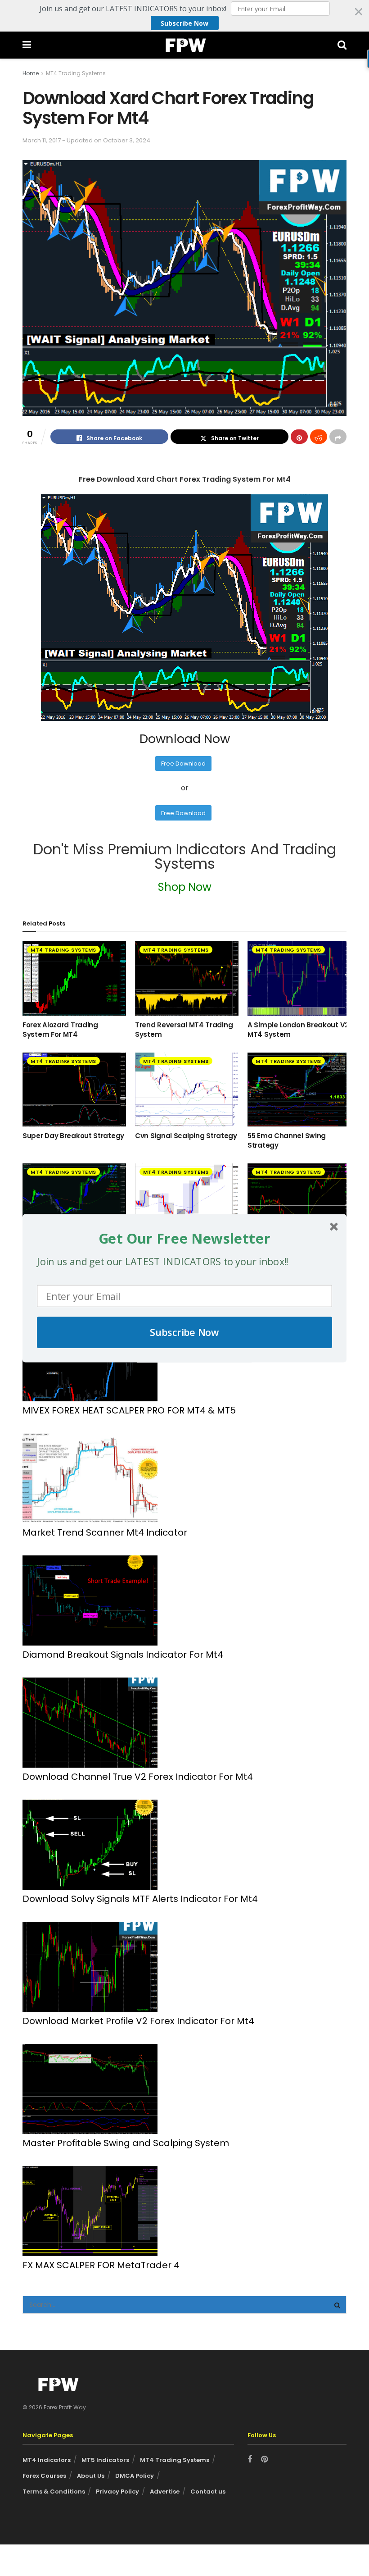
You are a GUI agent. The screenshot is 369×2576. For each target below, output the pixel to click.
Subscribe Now (184, 1332)
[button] (184, 1238)
